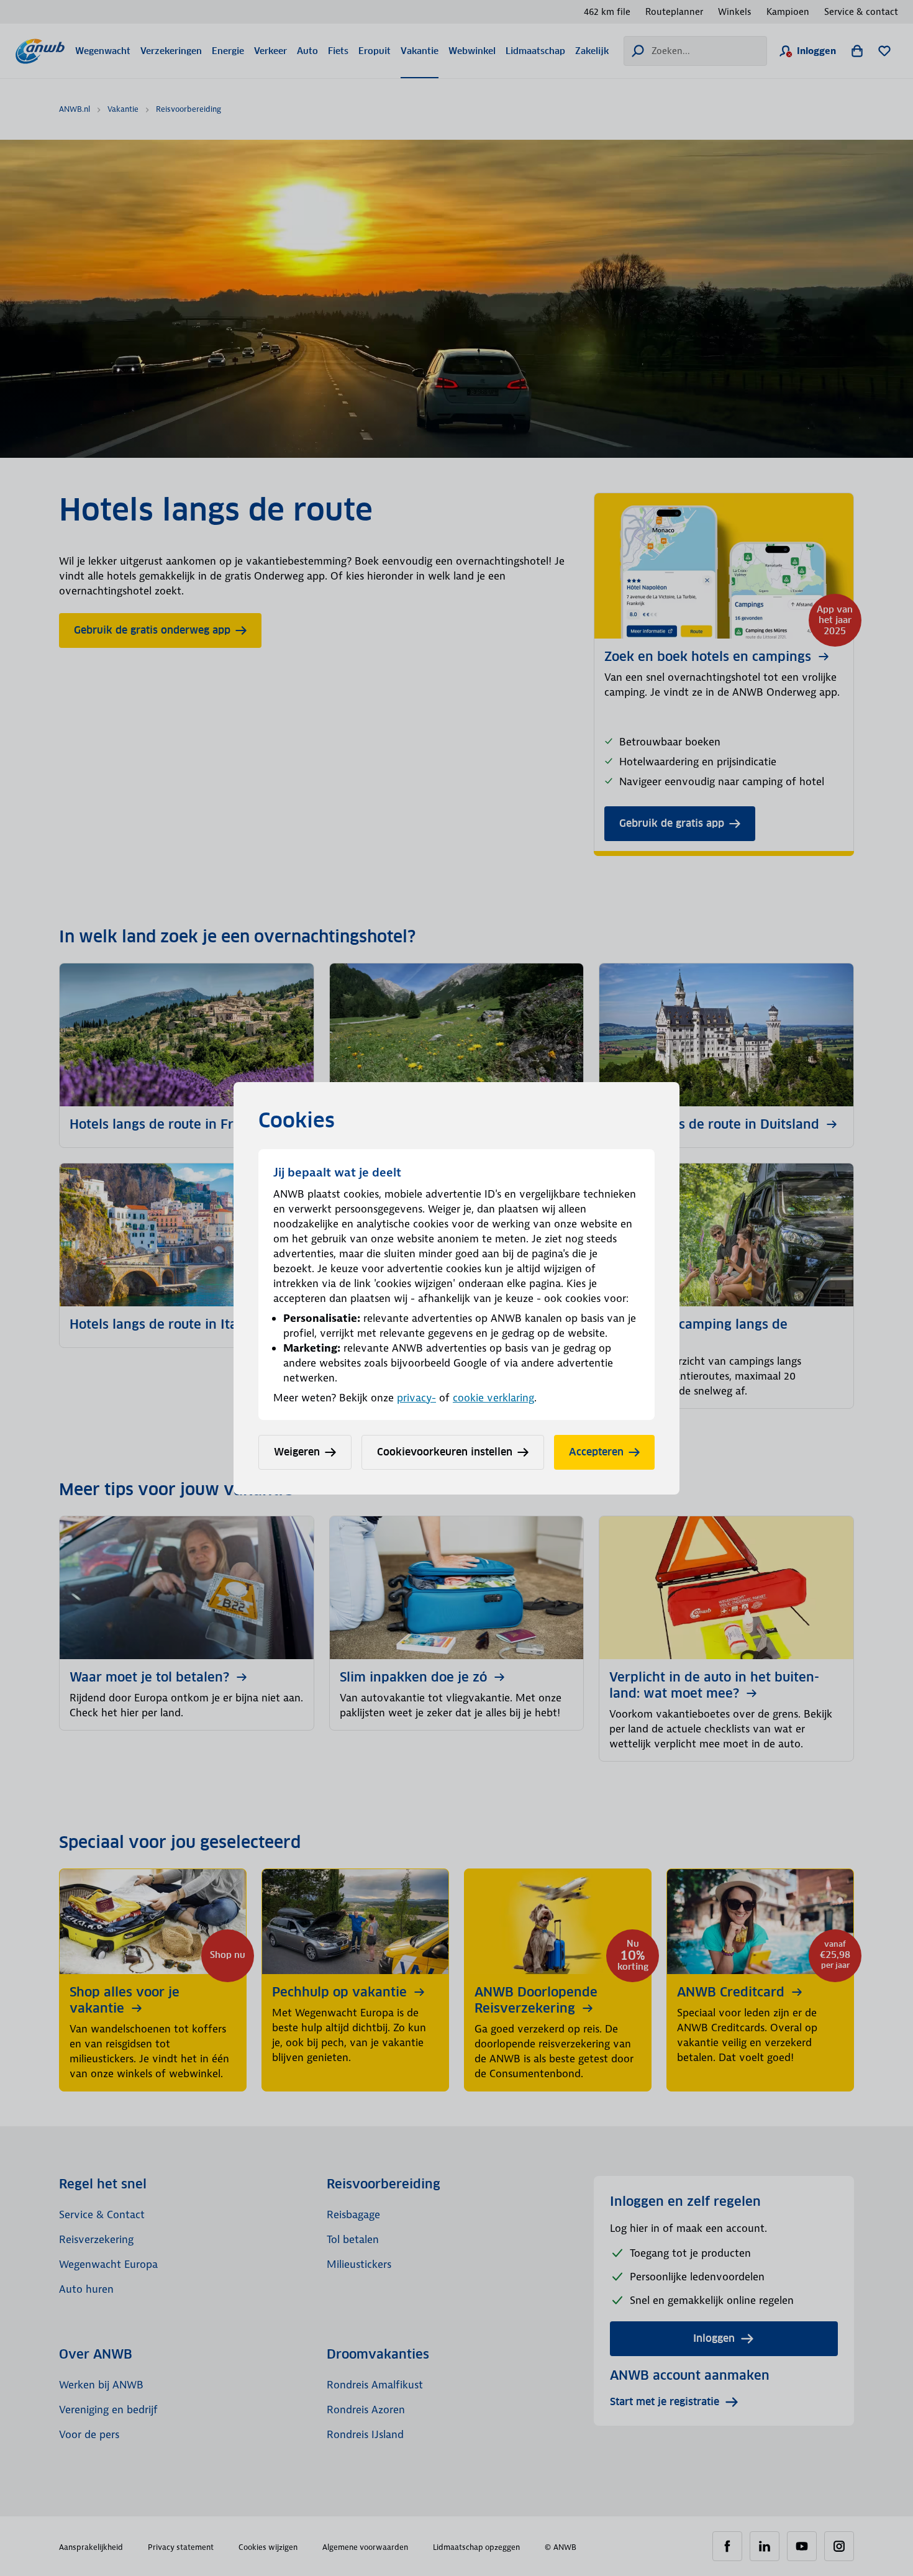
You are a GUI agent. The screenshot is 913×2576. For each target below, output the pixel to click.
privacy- (416, 1398)
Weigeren (297, 1452)
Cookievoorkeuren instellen (445, 1452)
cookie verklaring (493, 1398)
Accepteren (596, 1452)
